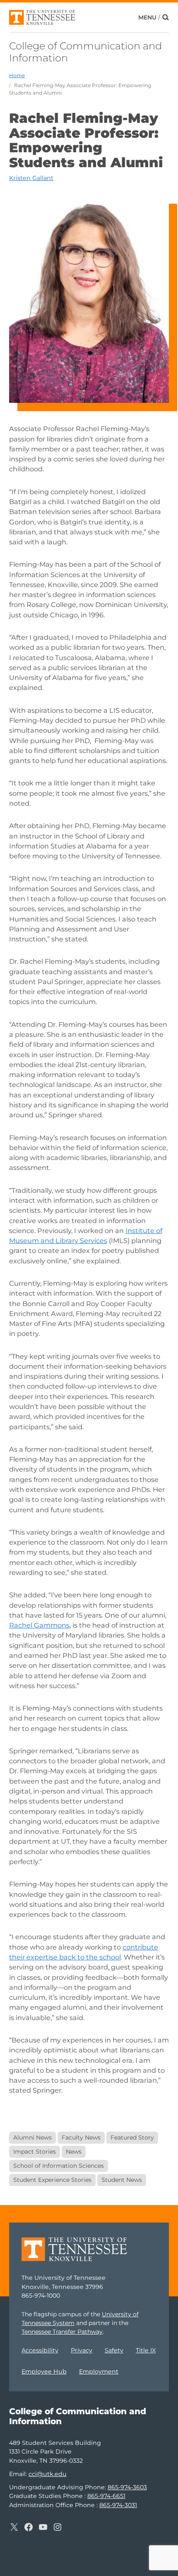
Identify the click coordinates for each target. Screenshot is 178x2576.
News (74, 2152)
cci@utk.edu (48, 2474)
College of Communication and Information (85, 52)
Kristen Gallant (31, 178)
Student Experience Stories (52, 2180)
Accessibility (40, 2350)
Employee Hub (44, 2371)
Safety (114, 2350)
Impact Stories (35, 2152)
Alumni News (32, 2137)
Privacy (82, 2350)
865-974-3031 (118, 2505)
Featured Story (132, 2137)
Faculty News (81, 2137)
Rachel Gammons (39, 1625)
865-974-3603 (127, 2487)
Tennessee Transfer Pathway (62, 2332)
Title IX (146, 2350)
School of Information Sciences (59, 2166)
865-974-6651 (106, 2496)
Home (17, 75)
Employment (99, 2371)
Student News (122, 2180)
